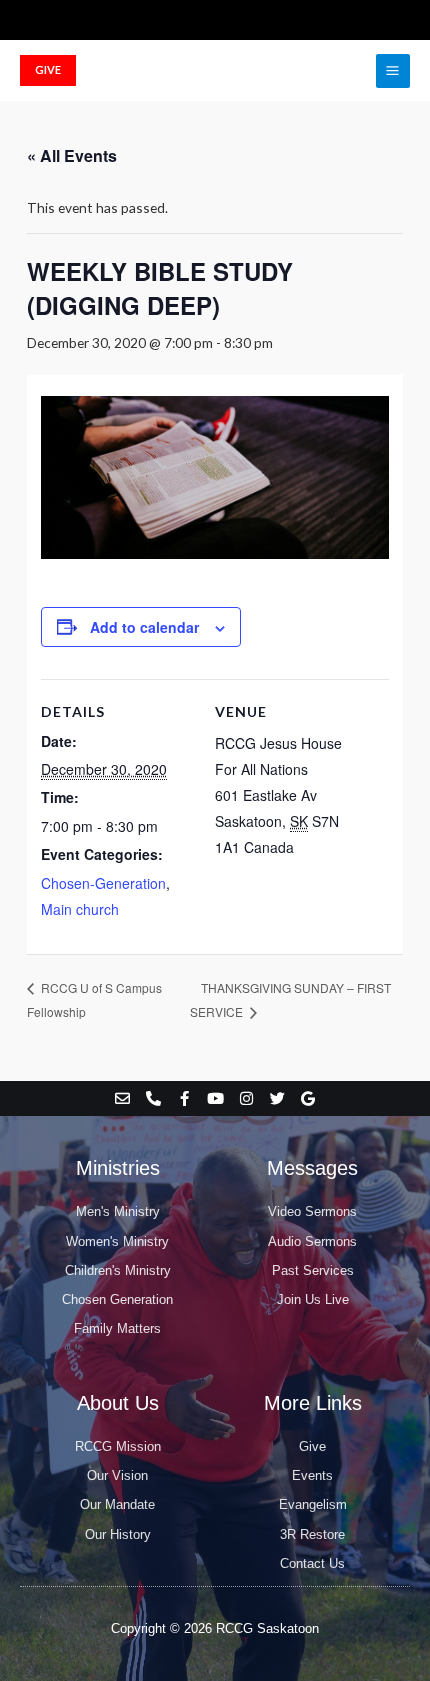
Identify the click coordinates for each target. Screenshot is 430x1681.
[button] (48, 70)
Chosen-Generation (103, 883)
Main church (80, 909)
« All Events (72, 155)
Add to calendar (144, 627)
